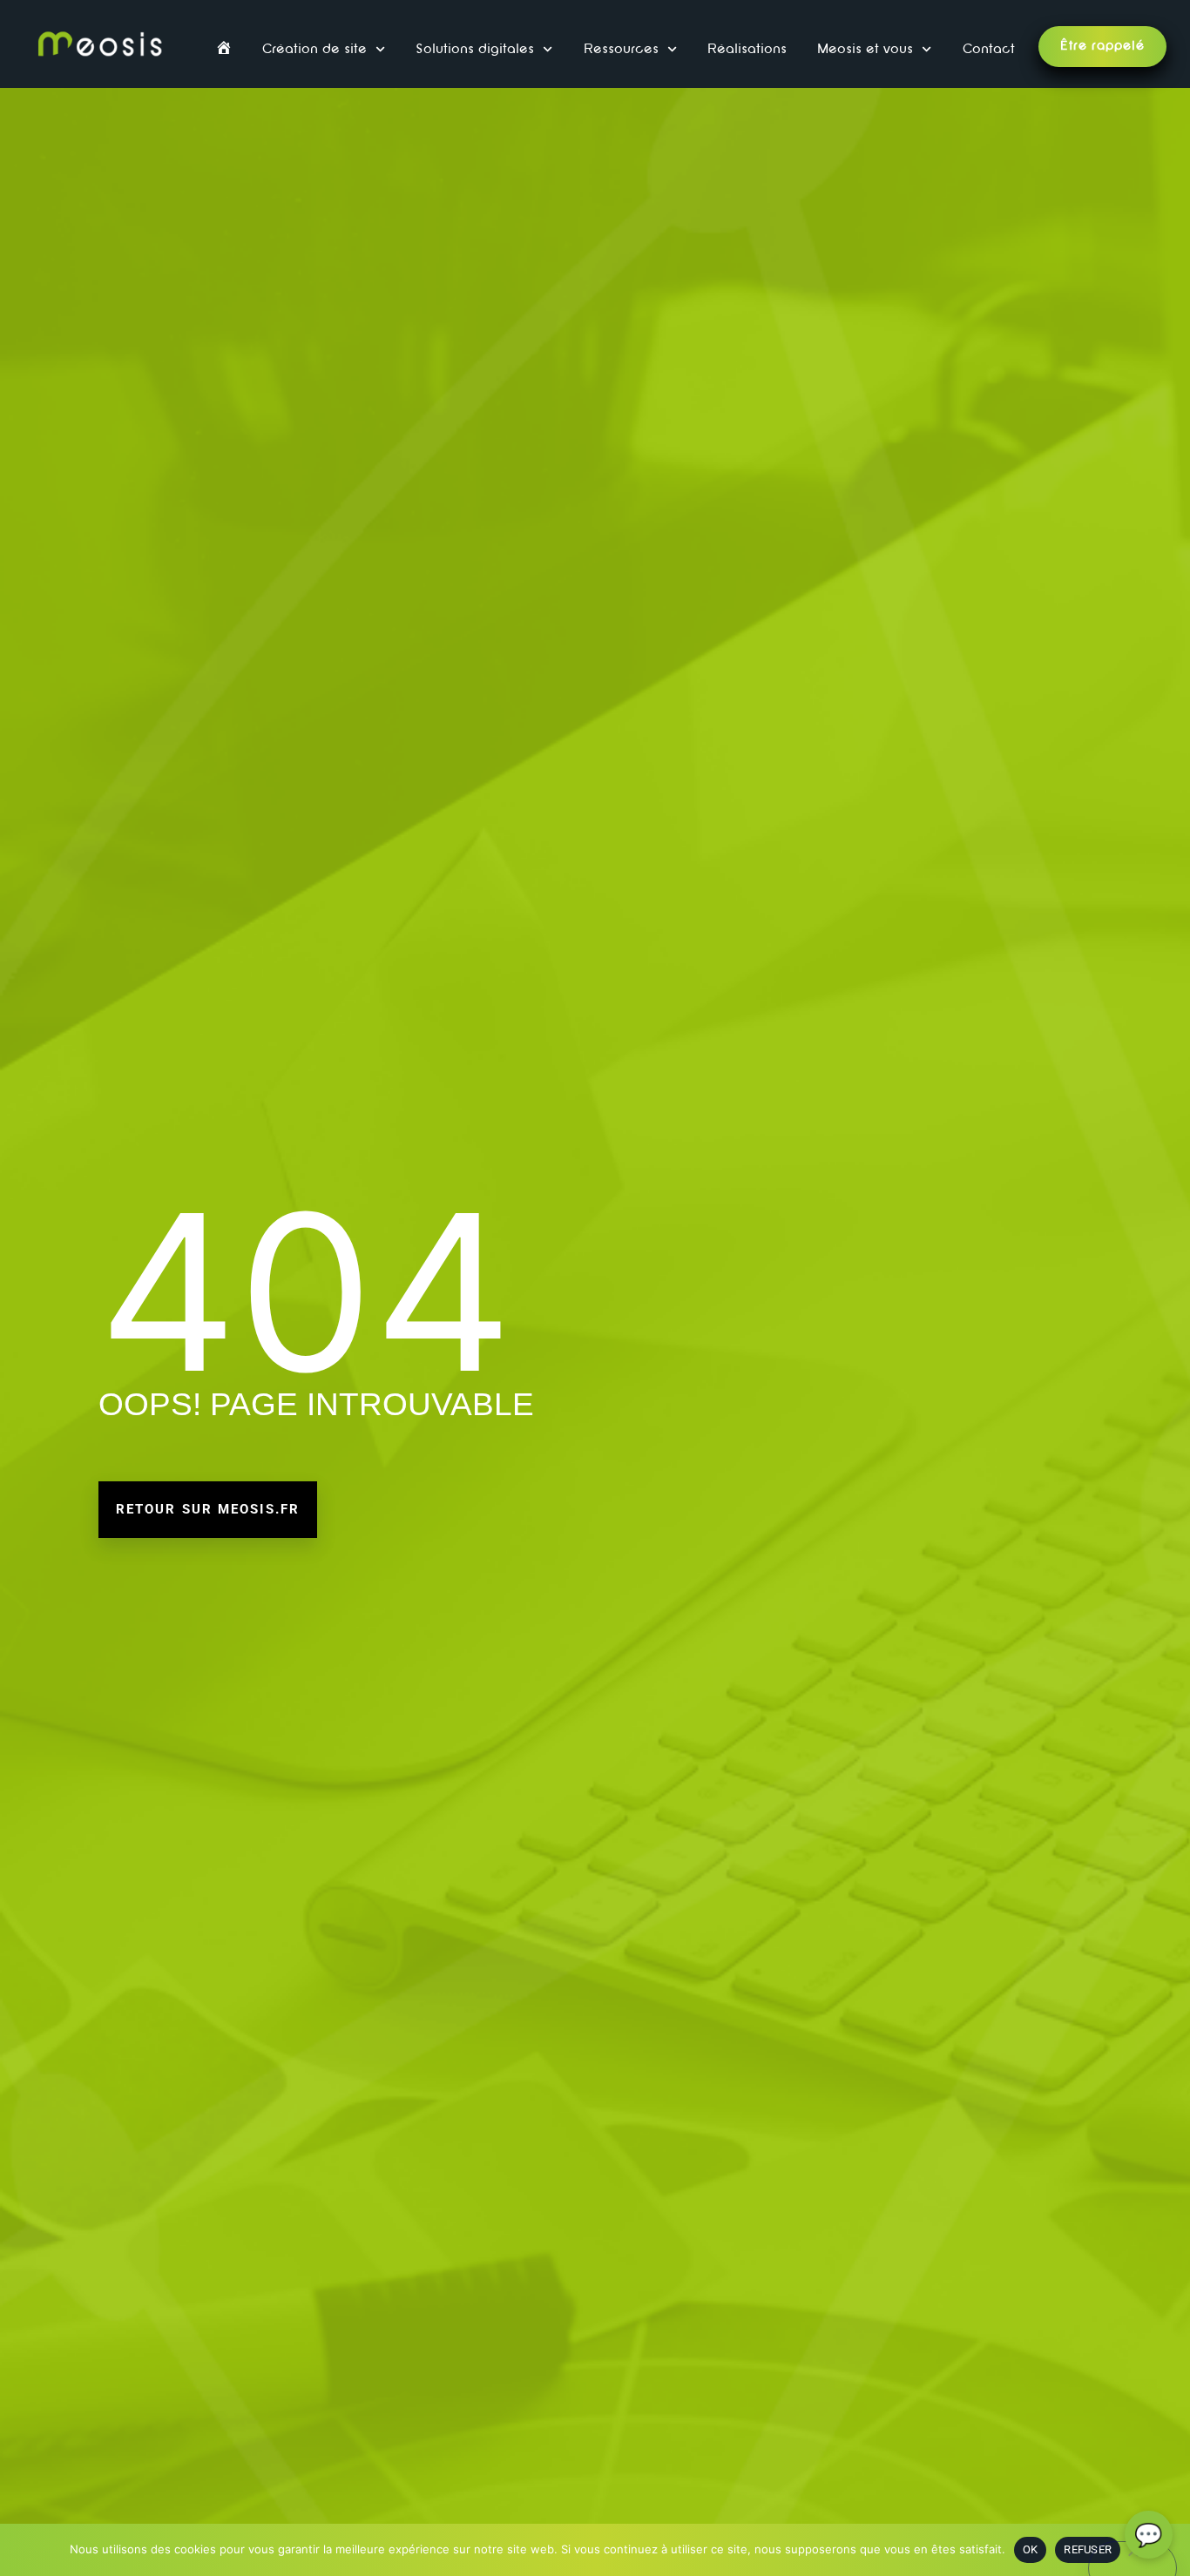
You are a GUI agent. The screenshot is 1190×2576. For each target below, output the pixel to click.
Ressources (621, 50)
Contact (989, 50)
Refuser (1088, 2549)
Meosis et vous (865, 50)
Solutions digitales (475, 50)
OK (1031, 2549)
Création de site (314, 50)
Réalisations (747, 50)
